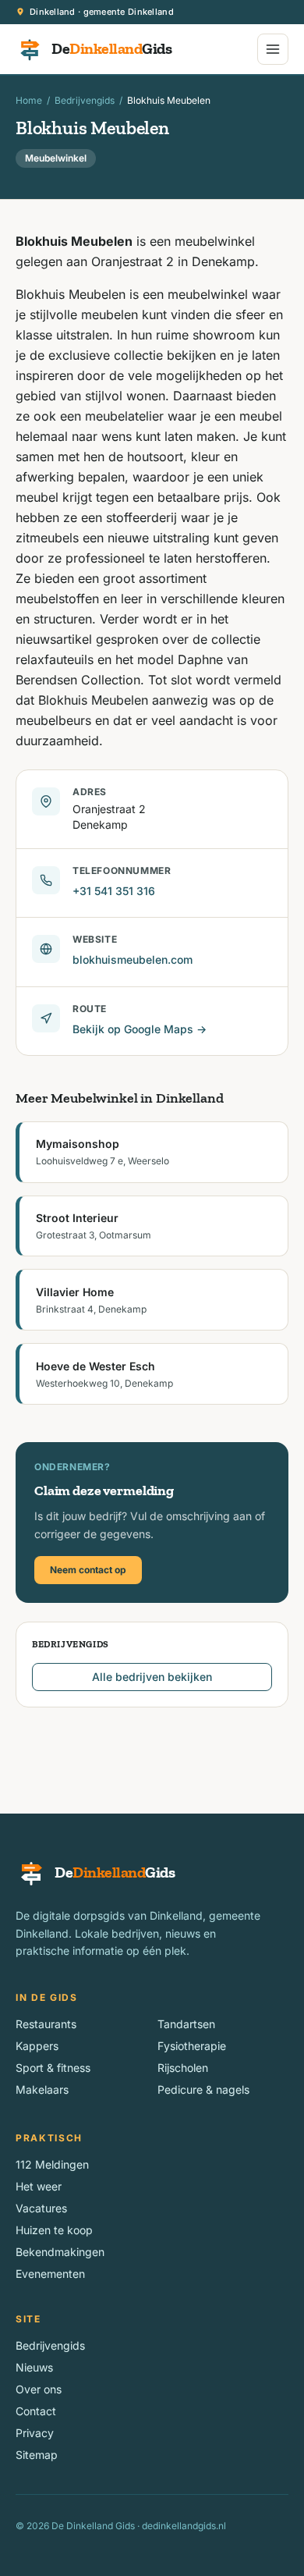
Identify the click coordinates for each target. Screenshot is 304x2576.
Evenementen (50, 2274)
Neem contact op (88, 1570)
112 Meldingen (52, 2164)
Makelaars (42, 2089)
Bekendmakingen (60, 2252)
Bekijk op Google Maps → (140, 1029)
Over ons (39, 2389)
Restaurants (46, 2024)
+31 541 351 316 (114, 891)
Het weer (39, 2186)
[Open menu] (273, 49)
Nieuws (34, 2367)
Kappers (37, 2046)
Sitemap (37, 2455)
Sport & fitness (53, 2068)
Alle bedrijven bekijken (152, 1677)
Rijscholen (183, 2068)
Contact (36, 2411)
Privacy (35, 2433)
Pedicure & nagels (203, 2089)
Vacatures (41, 2208)
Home (29, 100)
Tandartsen (186, 2024)
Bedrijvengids (85, 100)
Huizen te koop (54, 2230)
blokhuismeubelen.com (133, 959)
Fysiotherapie (192, 2046)
